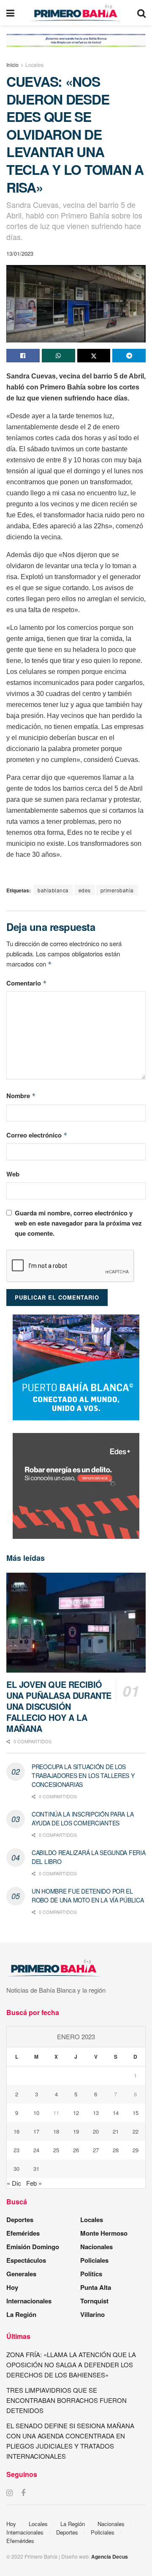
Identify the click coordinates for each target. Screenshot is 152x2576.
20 (96, 2131)
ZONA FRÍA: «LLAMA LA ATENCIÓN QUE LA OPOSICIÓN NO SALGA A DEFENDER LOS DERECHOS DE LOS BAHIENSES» (71, 2365)
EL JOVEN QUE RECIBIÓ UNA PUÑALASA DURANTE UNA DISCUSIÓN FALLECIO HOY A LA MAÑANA (59, 1706)
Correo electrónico (37, 1135)
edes (85, 890)
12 (76, 2113)
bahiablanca (53, 890)
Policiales (94, 2260)
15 (136, 2113)
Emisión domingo (33, 2247)
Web (13, 1174)
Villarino (92, 2314)
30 (16, 2169)
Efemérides (23, 2233)
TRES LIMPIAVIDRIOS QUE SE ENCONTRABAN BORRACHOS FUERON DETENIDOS (66, 2400)
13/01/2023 (20, 253)
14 (116, 2113)
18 (56, 2131)
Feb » (34, 2183)
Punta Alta (96, 2287)
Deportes (20, 2220)
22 (136, 2131)
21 (116, 2131)
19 (76, 2131)
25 (56, 2150)
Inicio (12, 65)
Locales (34, 65)
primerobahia (117, 890)
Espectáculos (26, 2260)
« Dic (14, 2183)
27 (96, 2150)
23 (16, 2150)
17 (36, 2131)
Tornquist (94, 2301)
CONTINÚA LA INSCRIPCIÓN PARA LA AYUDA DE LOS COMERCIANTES (83, 1818)
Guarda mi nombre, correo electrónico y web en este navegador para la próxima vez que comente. (78, 1223)
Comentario (27, 983)
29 (136, 2150)
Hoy (12, 2287)
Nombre (21, 1096)
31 (36, 2169)
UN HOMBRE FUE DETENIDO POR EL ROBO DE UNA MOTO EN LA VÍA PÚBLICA (88, 1895)
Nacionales (96, 2247)
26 (76, 2150)
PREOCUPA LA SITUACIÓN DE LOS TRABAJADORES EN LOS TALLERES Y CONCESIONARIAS (83, 1775)
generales (21, 2274)
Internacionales (29, 2301)
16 (16, 2131)
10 (36, 2113)
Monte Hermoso (104, 2233)
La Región (21, 2314)
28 (116, 2150)
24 (36, 2150)
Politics (91, 2274)
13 (96, 2113)
